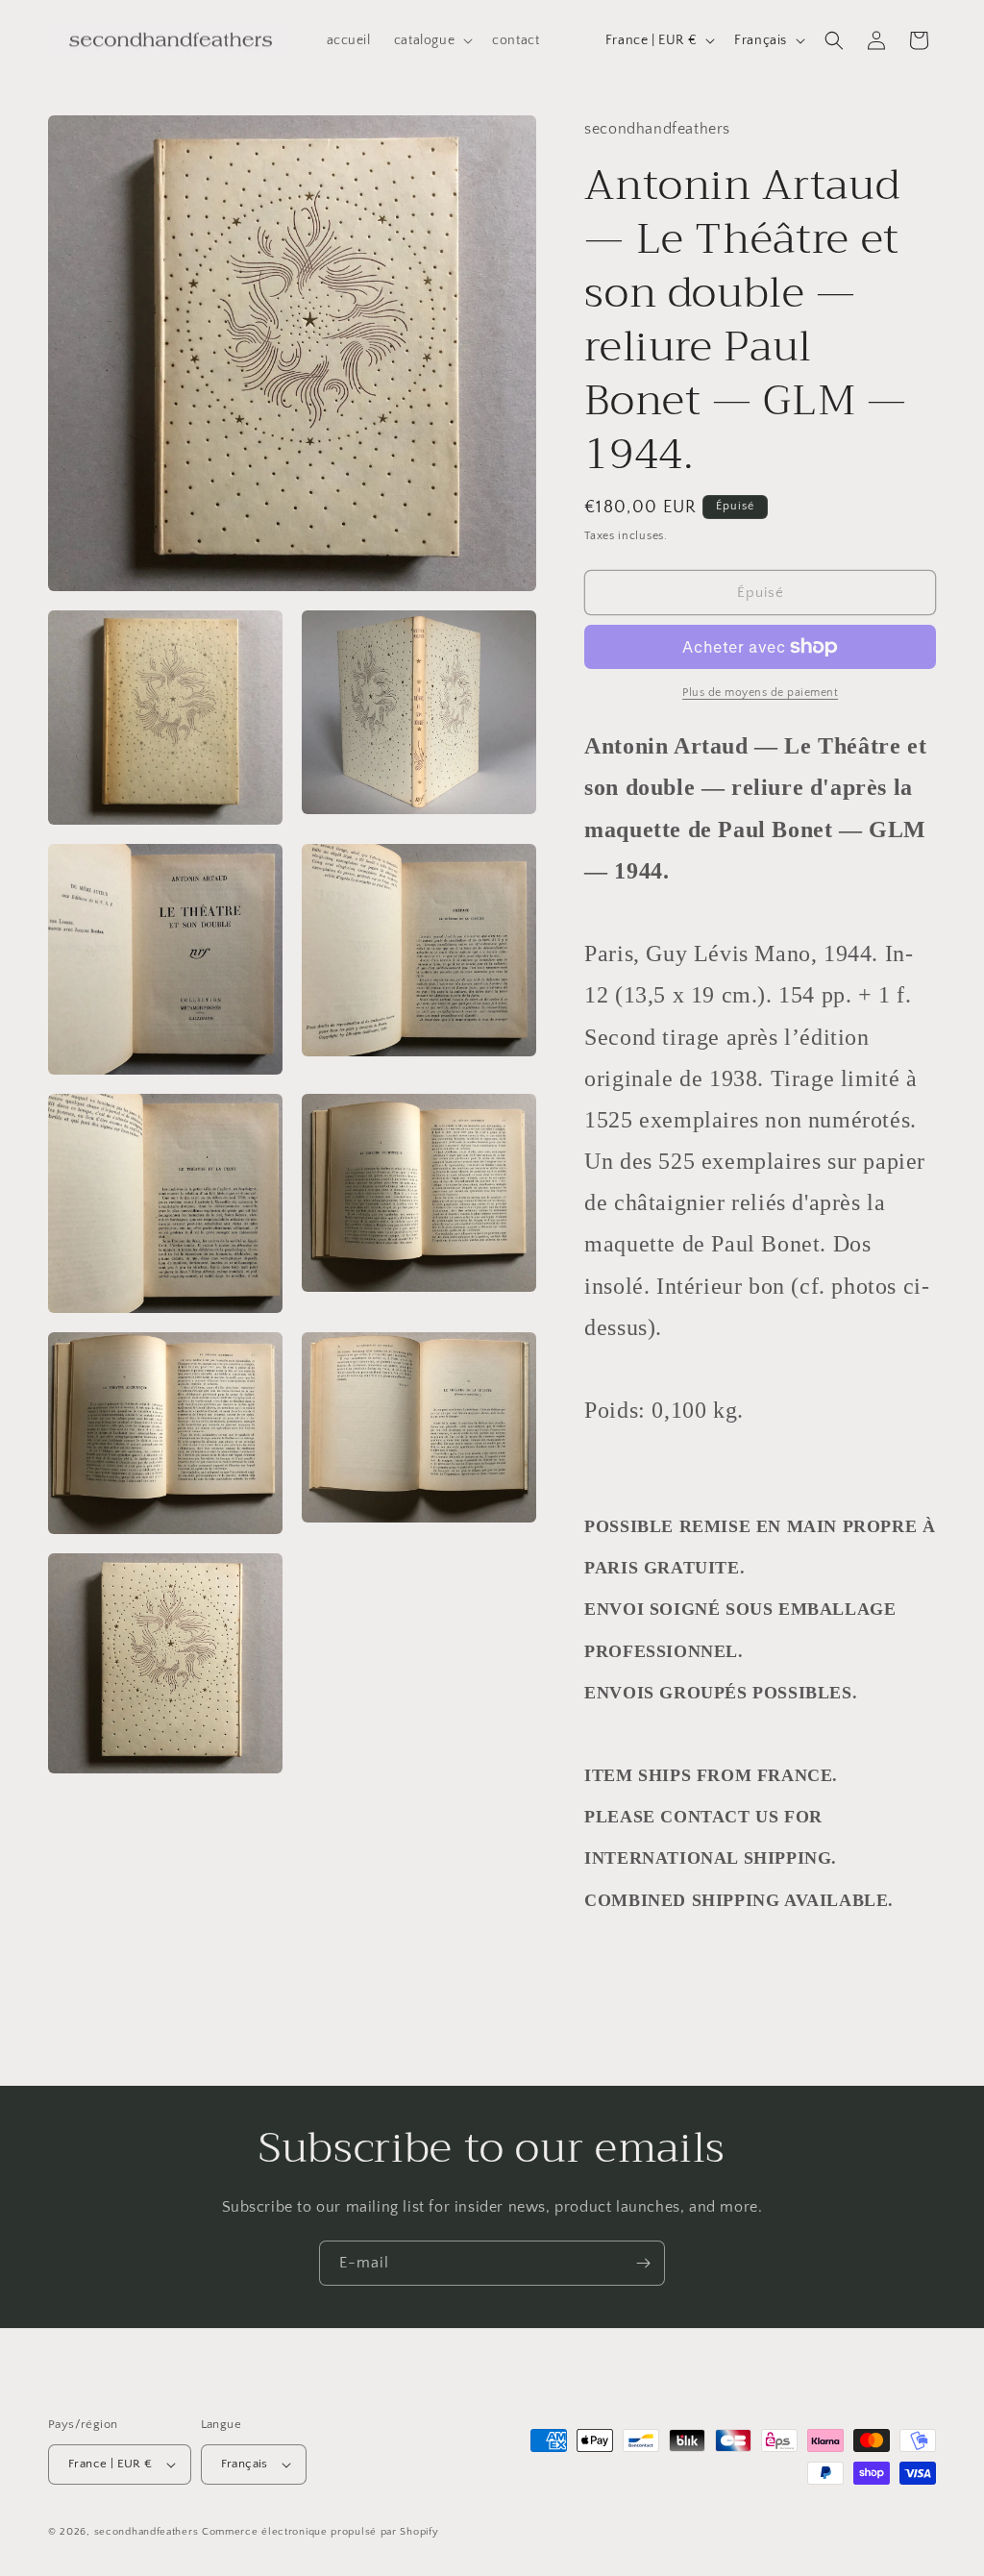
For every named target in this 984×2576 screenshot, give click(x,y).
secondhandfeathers (147, 2532)
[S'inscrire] (643, 2263)
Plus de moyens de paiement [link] (760, 693)
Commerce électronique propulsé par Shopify (320, 2532)
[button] (431, 40)
